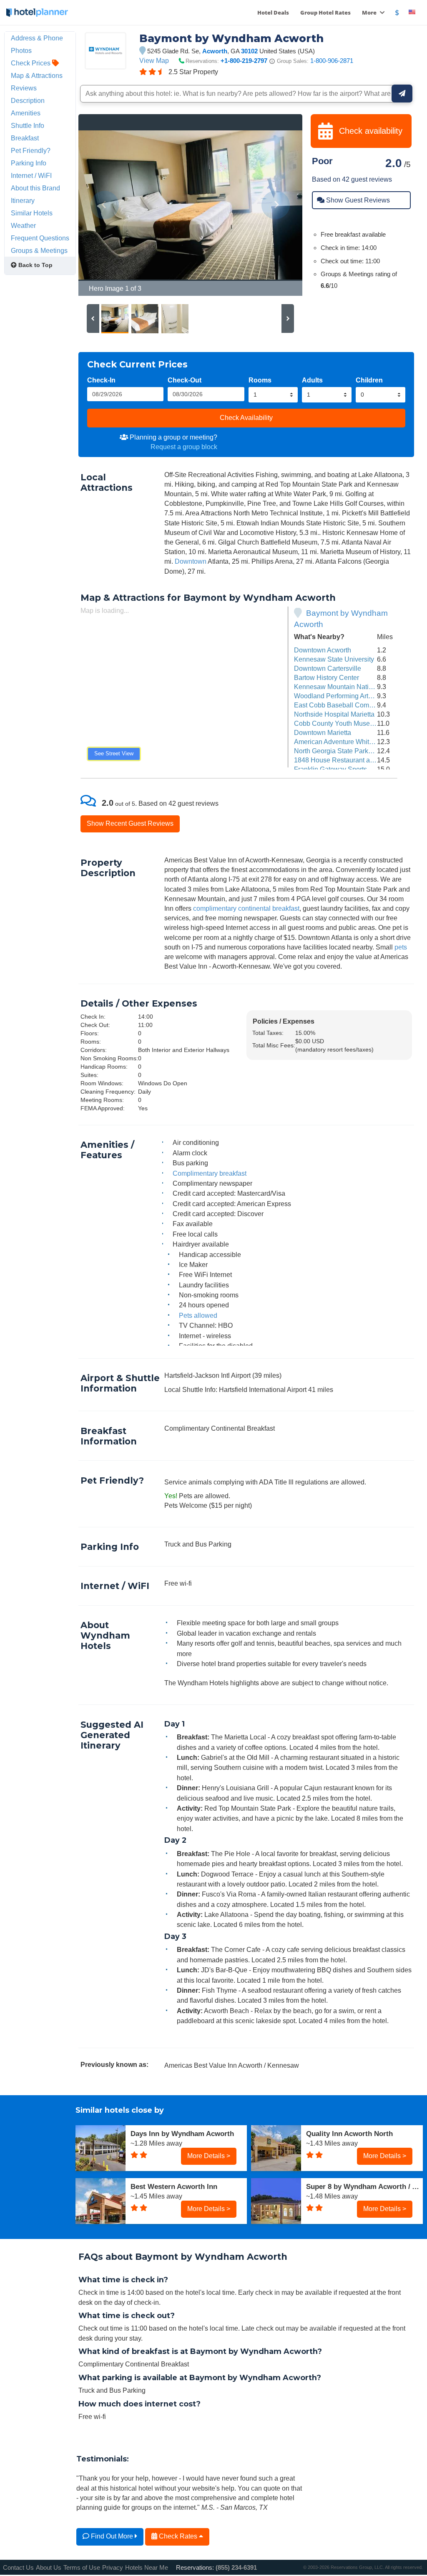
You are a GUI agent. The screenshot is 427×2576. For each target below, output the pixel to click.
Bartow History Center (327, 677)
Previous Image (105, 205)
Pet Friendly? (31, 150)
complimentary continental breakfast (246, 908)
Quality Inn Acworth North (349, 2134)
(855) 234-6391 (236, 2567)
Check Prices (31, 63)
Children (369, 380)
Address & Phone (37, 38)
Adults (312, 380)
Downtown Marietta (323, 732)
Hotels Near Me (147, 2567)
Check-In (101, 380)
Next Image (276, 205)
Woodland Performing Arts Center (344, 696)
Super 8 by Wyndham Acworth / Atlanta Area (364, 2186)
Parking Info (29, 163)
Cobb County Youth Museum (337, 723)
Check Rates (178, 2536)
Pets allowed (198, 1315)
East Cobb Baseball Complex (338, 705)
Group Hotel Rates (325, 12)
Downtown (191, 561)
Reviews (24, 88)
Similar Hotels (32, 213)
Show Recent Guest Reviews (130, 823)
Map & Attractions (37, 75)
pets (401, 947)
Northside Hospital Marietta (334, 714)
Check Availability (246, 417)
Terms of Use (82, 2567)
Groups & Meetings (39, 250)
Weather (23, 225)
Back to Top (35, 265)
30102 (249, 51)
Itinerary (23, 200)
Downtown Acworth (323, 650)
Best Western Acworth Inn (174, 2186)
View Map (154, 60)
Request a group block (184, 447)
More (370, 12)
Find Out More (112, 2536)
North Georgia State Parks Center (344, 751)
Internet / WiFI (31, 175)
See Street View (114, 753)
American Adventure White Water (343, 742)
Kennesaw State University (334, 659)
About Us (49, 2567)
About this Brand (35, 188)
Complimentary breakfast (210, 1173)
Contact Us (18, 2567)
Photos (21, 50)
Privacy (113, 2567)
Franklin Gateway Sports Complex (345, 769)
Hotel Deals (273, 12)
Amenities (26, 113)
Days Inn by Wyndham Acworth (182, 2134)
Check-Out (185, 380)
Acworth (215, 51)
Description (28, 100)
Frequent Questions (40, 238)
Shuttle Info (28, 125)
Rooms (260, 380)
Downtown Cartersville (328, 668)
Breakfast (25, 138)
